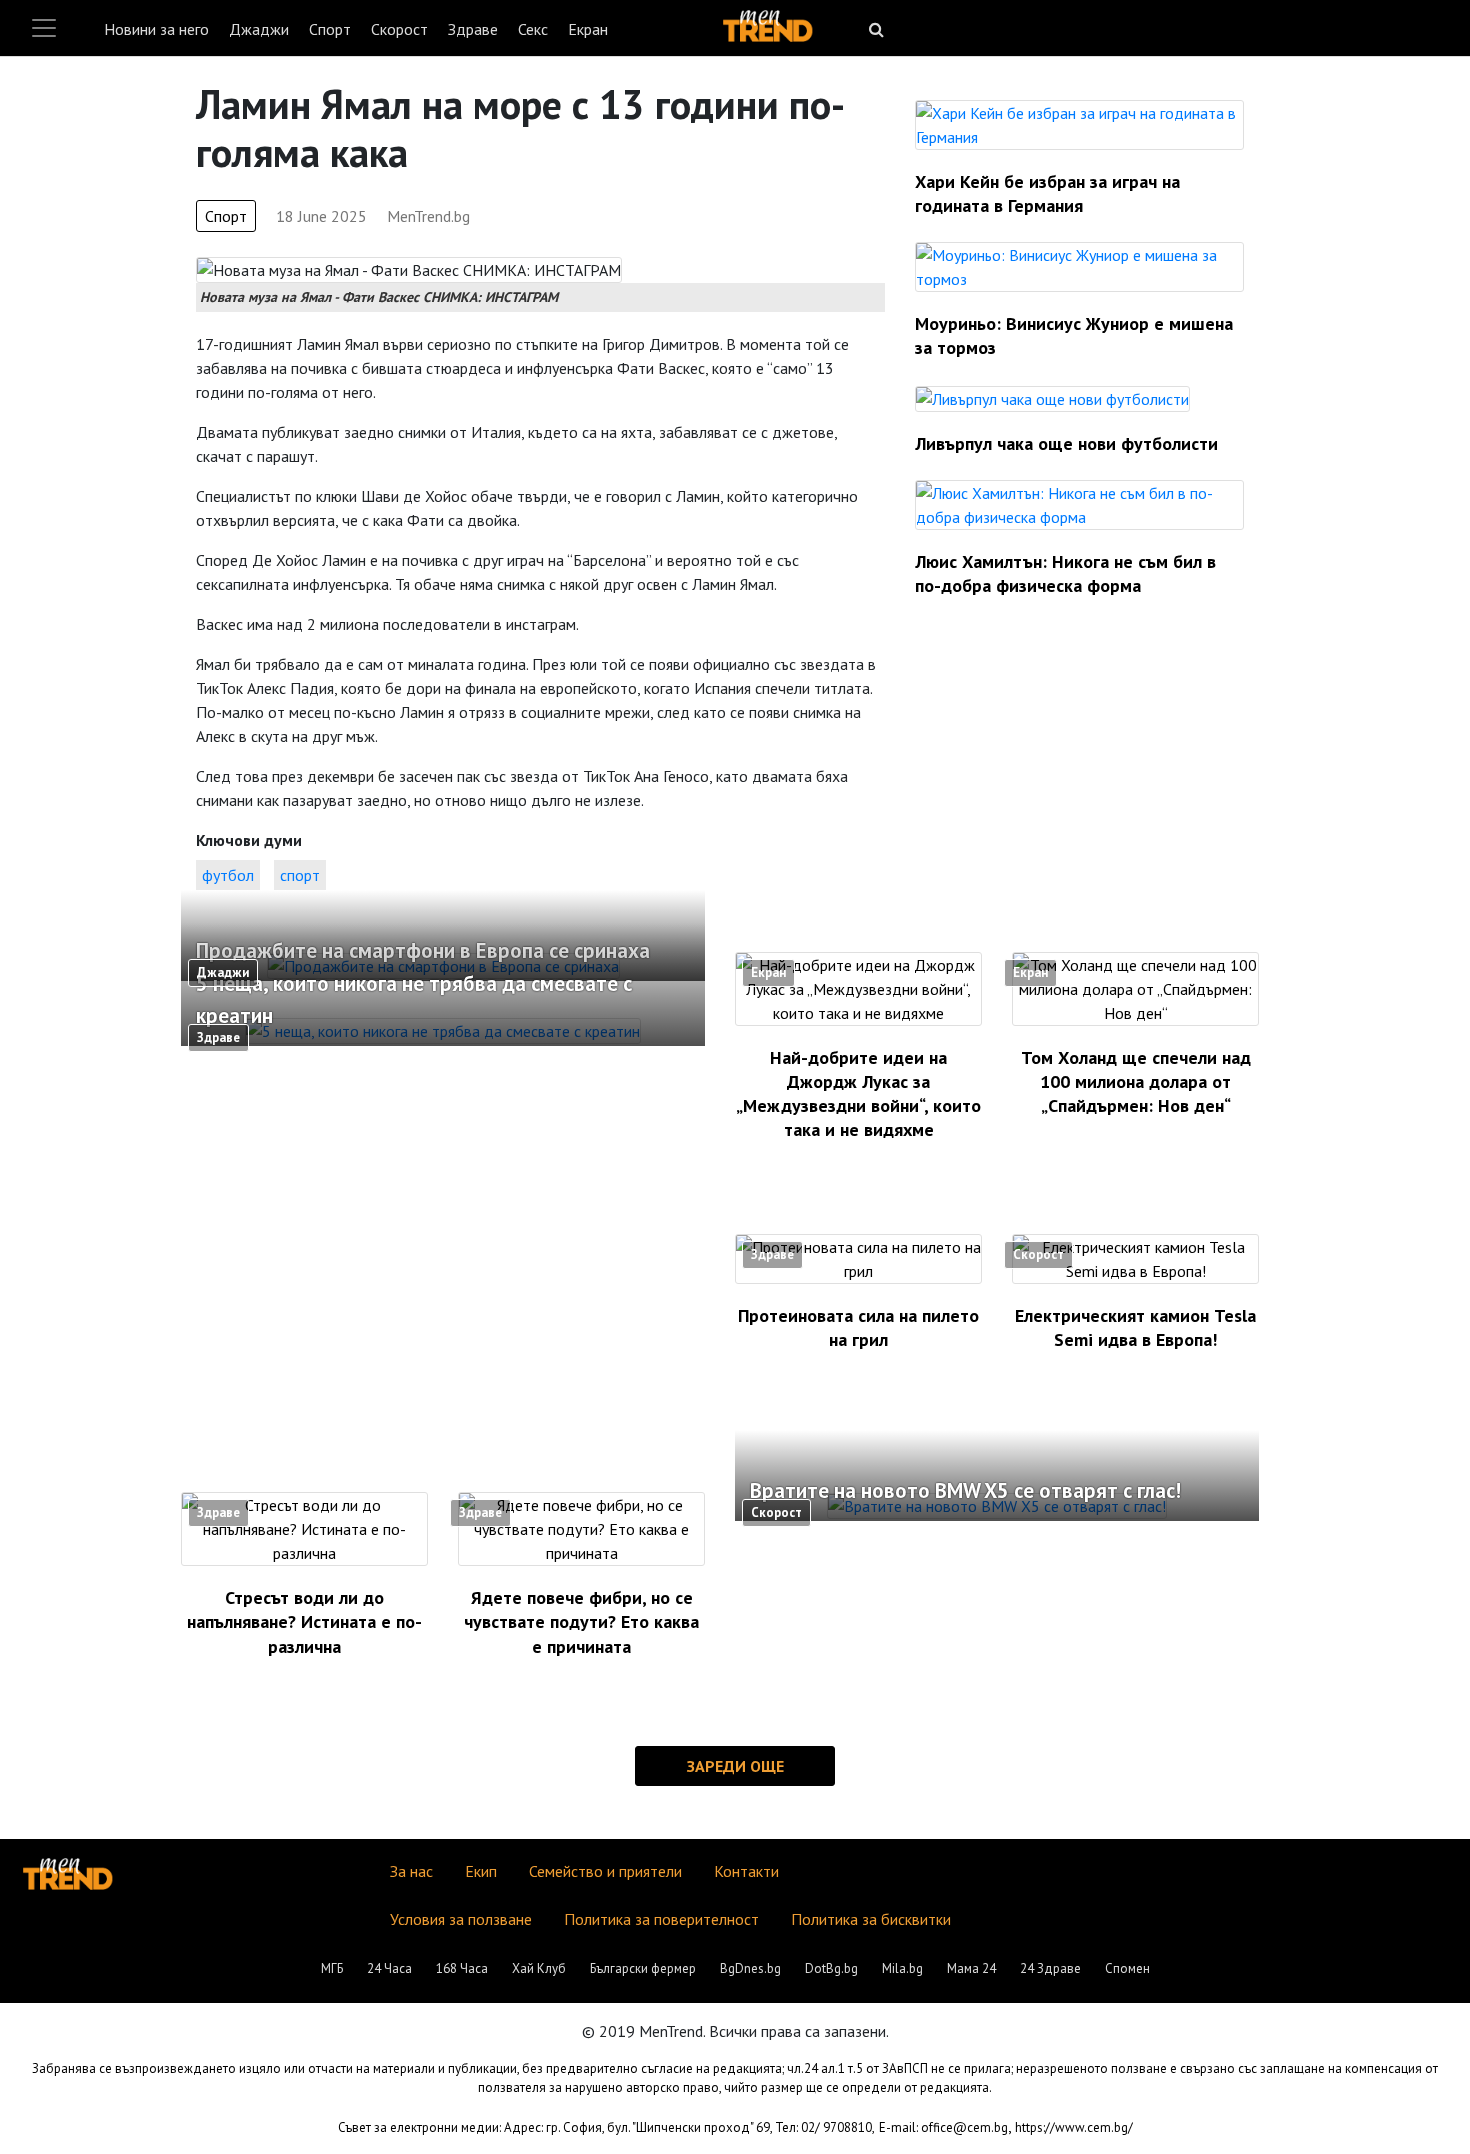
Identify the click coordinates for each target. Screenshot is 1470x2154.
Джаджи (259, 29)
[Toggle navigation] (44, 28)
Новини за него (156, 29)
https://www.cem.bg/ (1074, 2127)
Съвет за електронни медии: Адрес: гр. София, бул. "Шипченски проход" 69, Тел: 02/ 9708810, (606, 2127)
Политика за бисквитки (871, 1919)
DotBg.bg (831, 1968)
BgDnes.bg (750, 1968)
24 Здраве (1050, 1968)
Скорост (399, 29)
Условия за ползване (461, 1919)
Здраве (473, 29)
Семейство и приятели (605, 1871)
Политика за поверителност (661, 1919)
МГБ (332, 1968)
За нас (411, 1871)
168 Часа (462, 1968)
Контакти (746, 1871)
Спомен (1127, 1968)
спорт (300, 875)
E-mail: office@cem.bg (943, 2127)
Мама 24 (971, 1968)
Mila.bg (902, 1968)
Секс (533, 29)
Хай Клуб (539, 1968)
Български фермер (643, 1968)
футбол (228, 875)
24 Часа (389, 1968)
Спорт (330, 29)
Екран (588, 29)
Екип (481, 1871)
